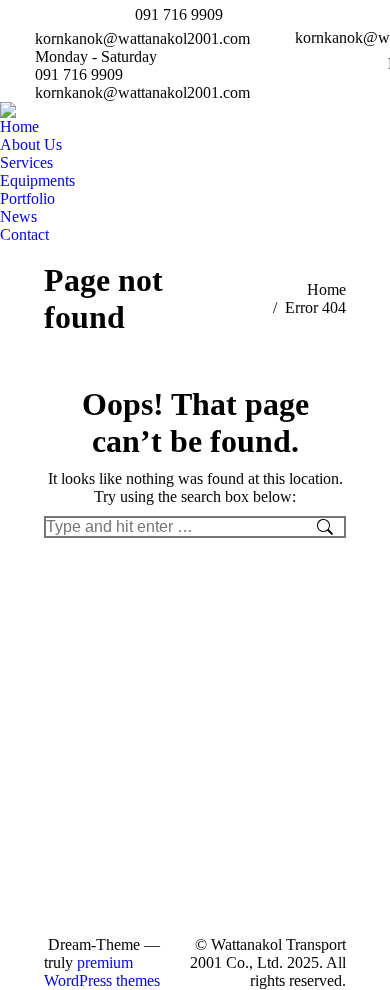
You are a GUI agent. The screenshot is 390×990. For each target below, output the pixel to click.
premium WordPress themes (102, 971)
